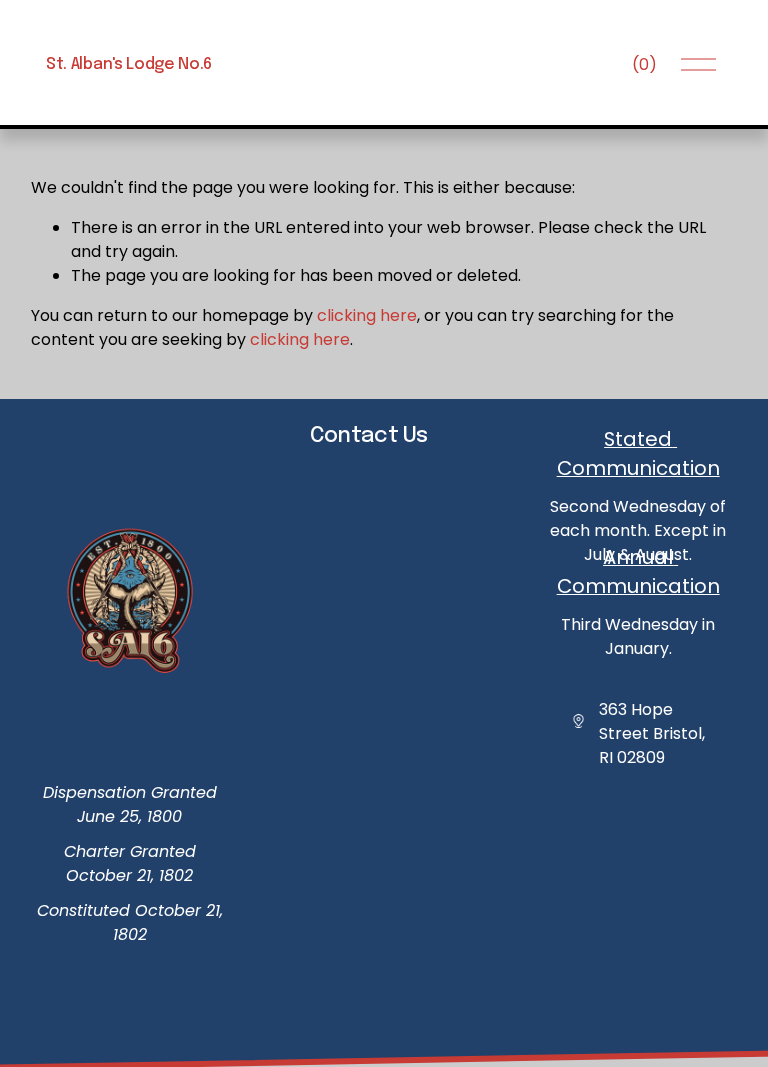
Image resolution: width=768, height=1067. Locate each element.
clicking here (367, 315)
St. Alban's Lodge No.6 (129, 64)
